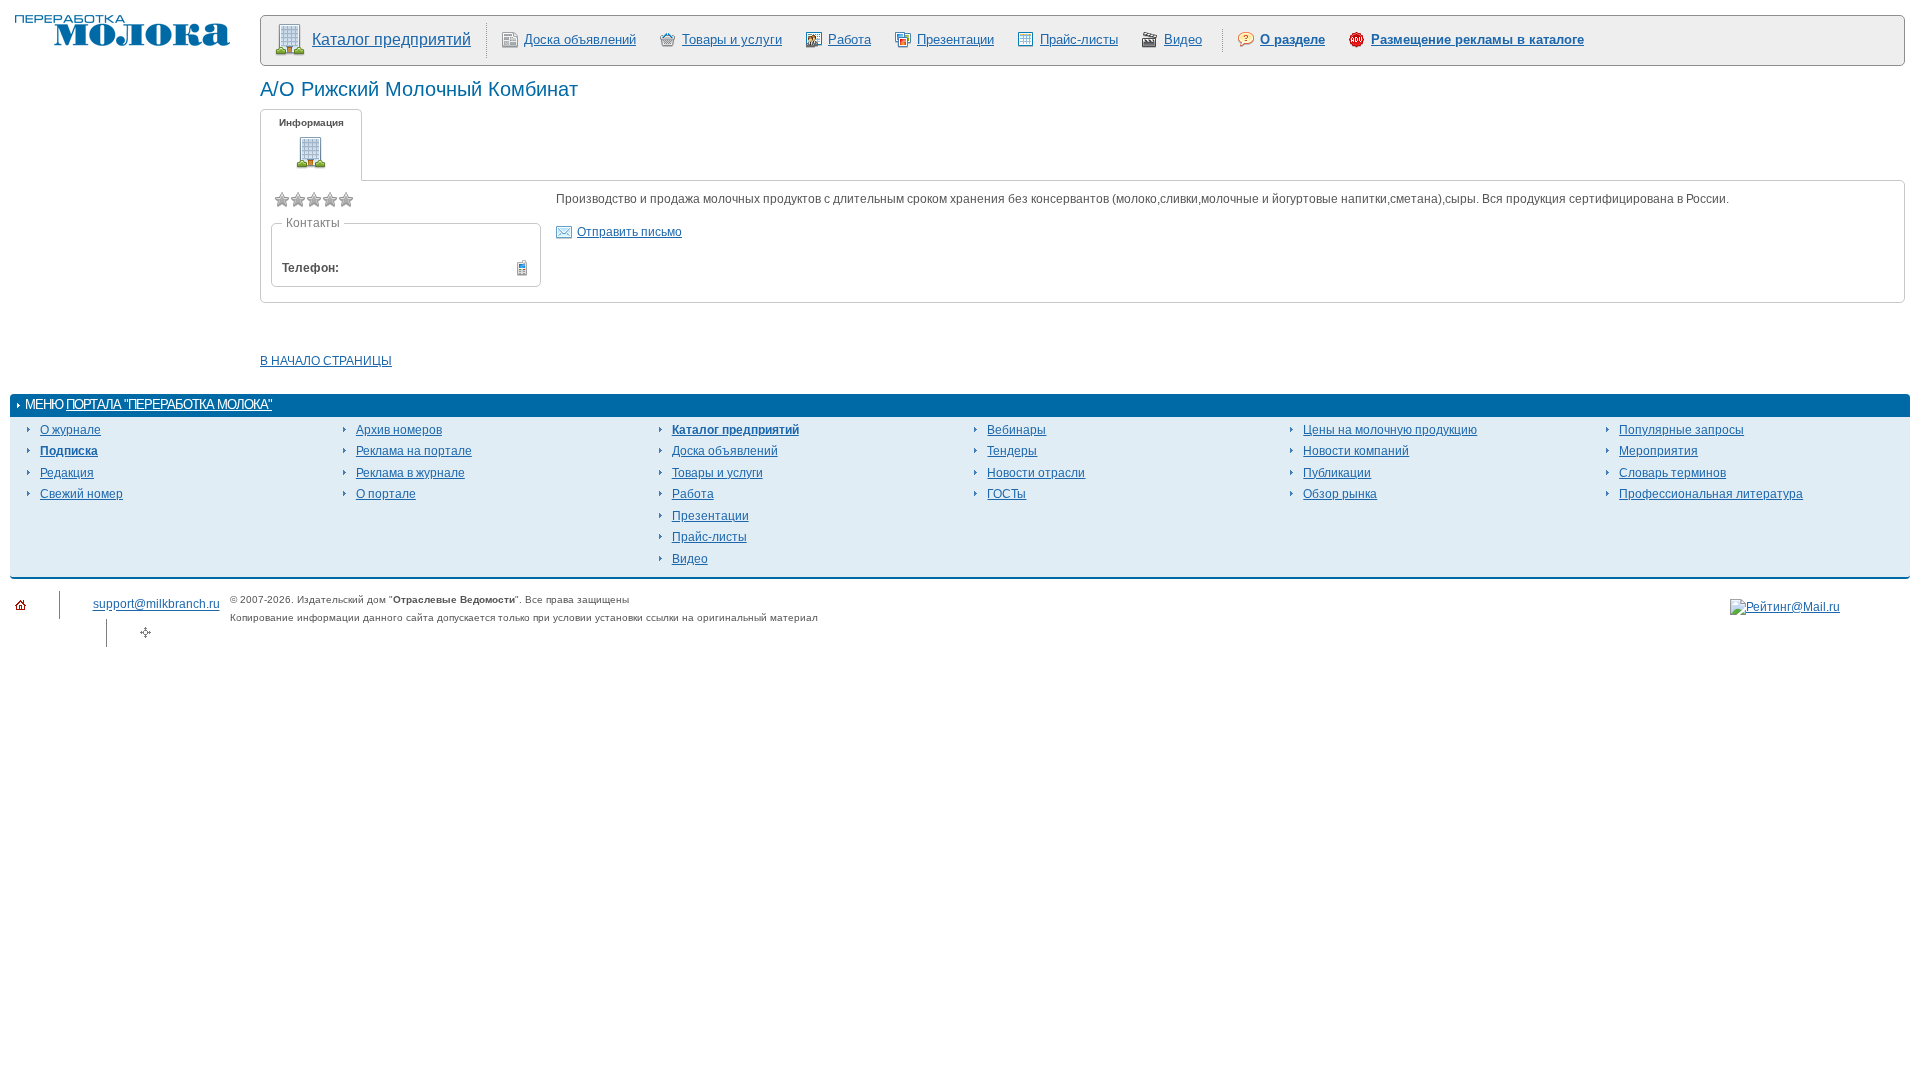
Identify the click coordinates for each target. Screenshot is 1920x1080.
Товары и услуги (732, 39)
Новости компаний (1356, 451)
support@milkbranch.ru (156, 605)
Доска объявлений (580, 39)
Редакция (67, 473)
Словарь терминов (1672, 473)
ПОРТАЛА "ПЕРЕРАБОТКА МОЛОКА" (169, 404)
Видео (1183, 39)
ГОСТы (1006, 494)
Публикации (1337, 473)
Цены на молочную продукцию (1390, 430)
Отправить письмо (629, 232)
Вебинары (1016, 430)
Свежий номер (81, 494)
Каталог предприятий (391, 39)
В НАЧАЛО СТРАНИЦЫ (326, 361)
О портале (386, 494)
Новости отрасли (1036, 473)
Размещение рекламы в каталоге (1477, 39)
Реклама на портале (414, 451)
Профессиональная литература (1711, 494)
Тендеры (1012, 451)
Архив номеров (399, 430)
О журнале (70, 430)
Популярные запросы (1681, 430)
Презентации (955, 39)
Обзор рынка (1340, 494)
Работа (849, 39)
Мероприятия (1658, 451)
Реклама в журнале (410, 473)
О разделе (1292, 39)
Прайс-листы (1079, 39)
